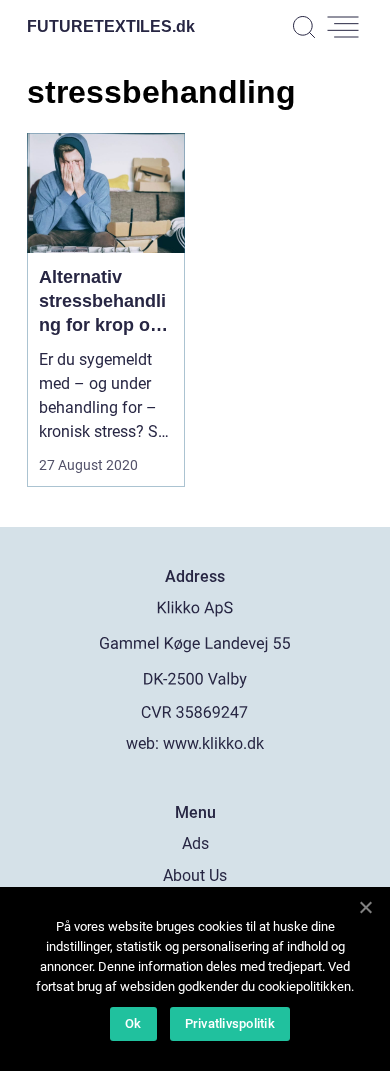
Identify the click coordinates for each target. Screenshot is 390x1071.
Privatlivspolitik (230, 1023)
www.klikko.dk (213, 743)
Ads (195, 843)
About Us (195, 875)
